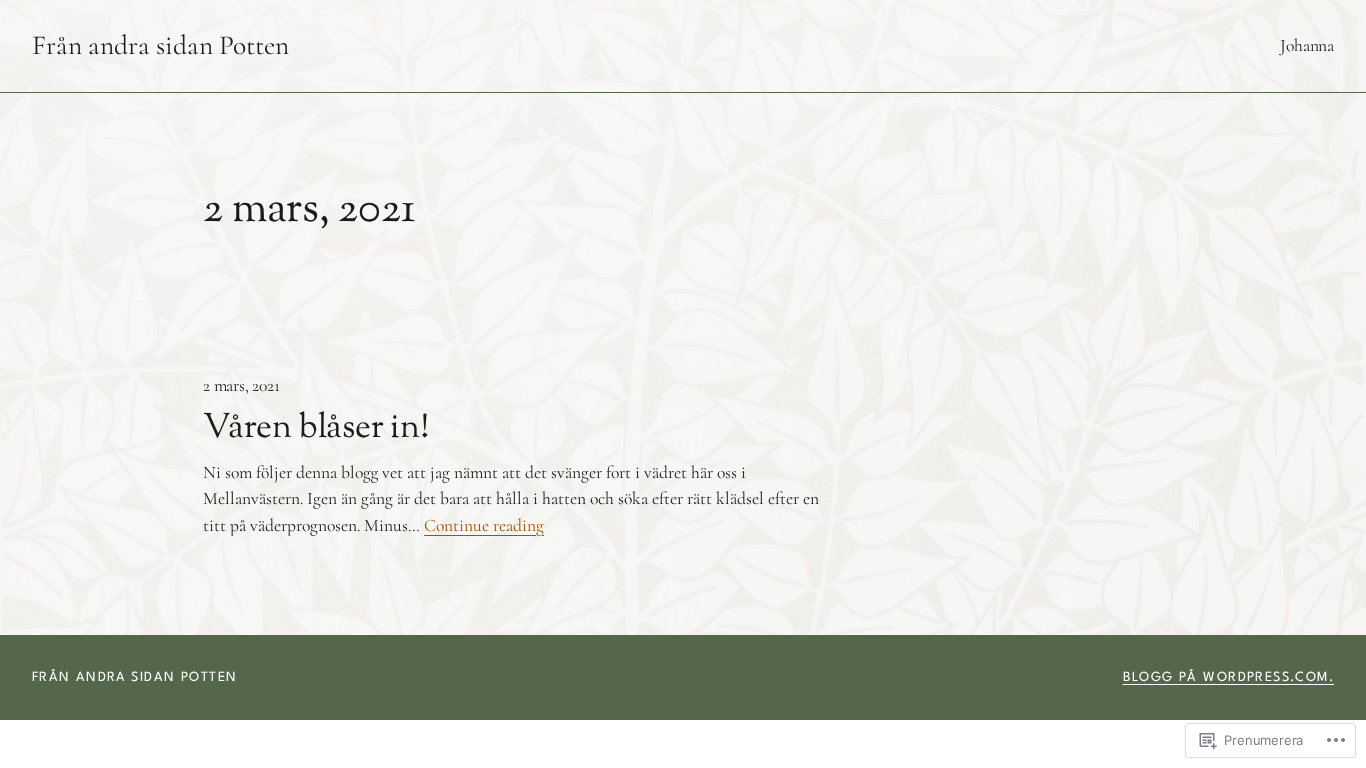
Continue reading (484, 525)
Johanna (1307, 45)
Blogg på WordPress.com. (1228, 677)
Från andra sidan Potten (160, 45)
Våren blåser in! (316, 429)
